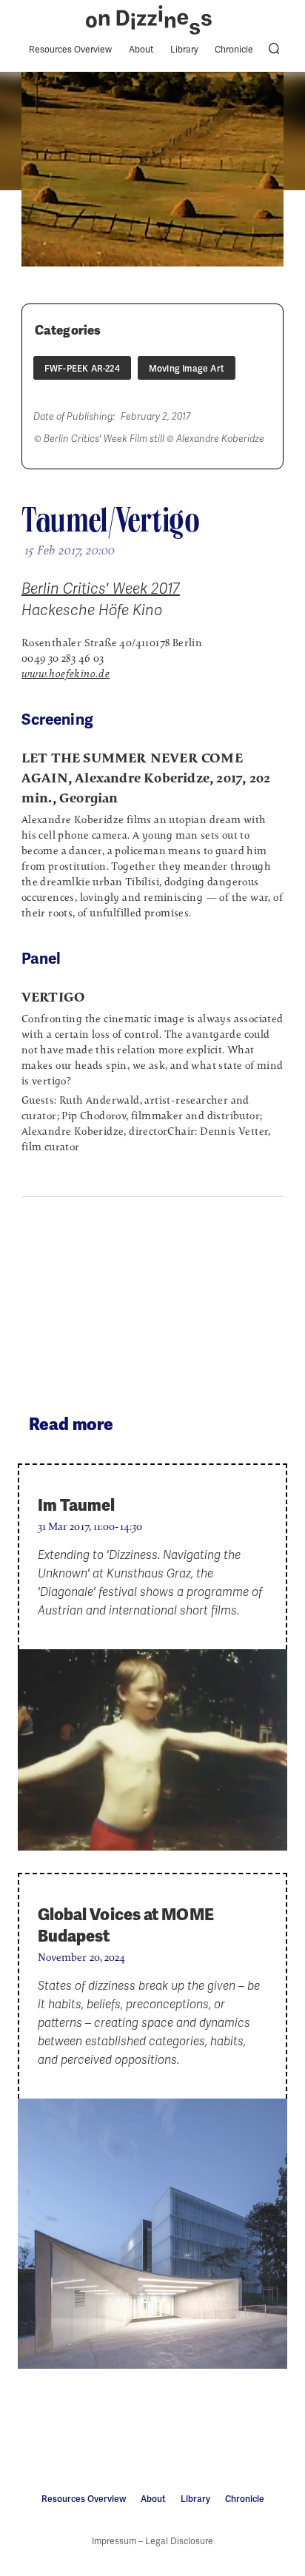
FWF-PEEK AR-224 (82, 369)
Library (184, 50)
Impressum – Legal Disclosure (152, 2541)
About (141, 50)
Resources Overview (70, 50)
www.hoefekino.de (66, 674)
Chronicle (234, 50)
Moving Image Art (187, 369)
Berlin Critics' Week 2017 (101, 588)
